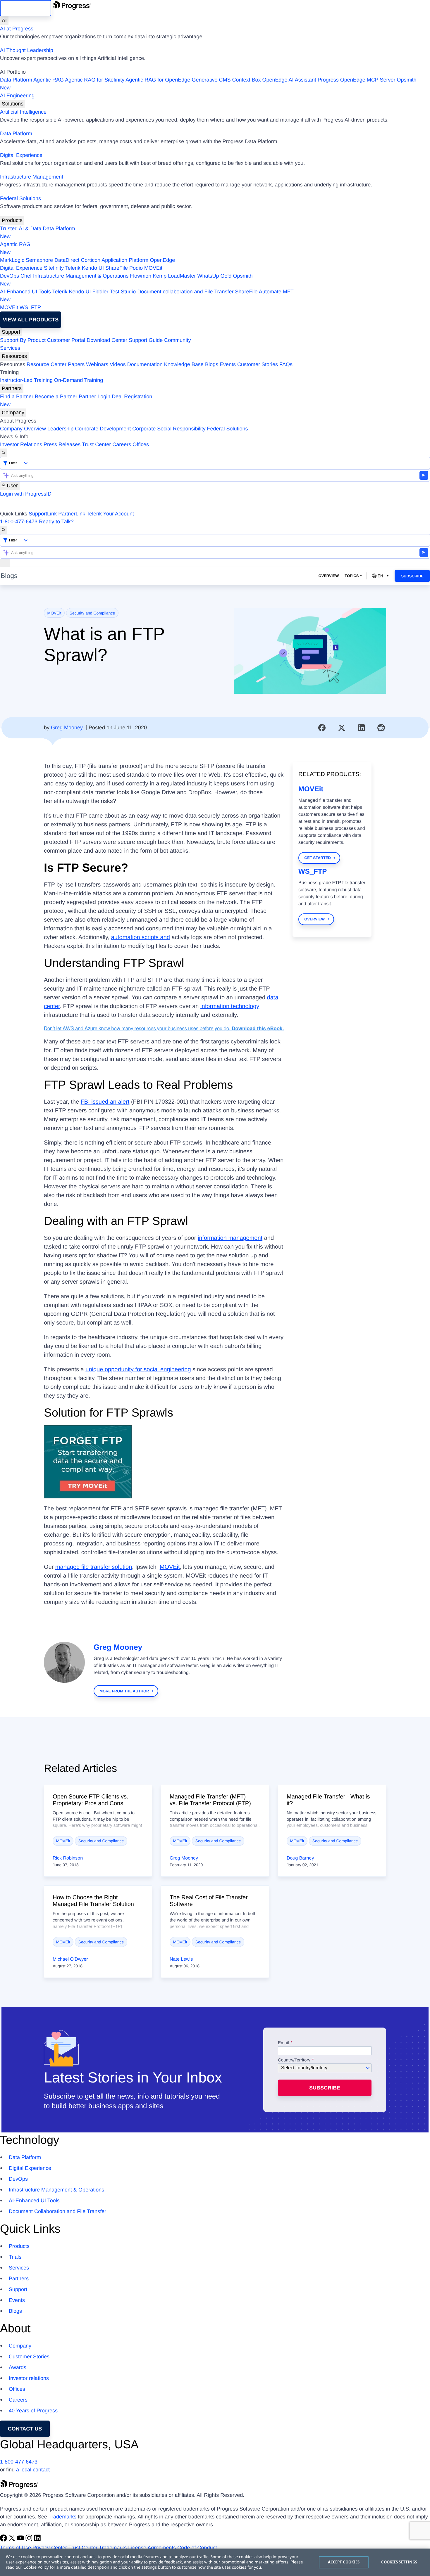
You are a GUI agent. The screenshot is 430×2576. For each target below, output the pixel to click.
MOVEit (153, 268)
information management (230, 1238)
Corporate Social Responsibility (169, 429)
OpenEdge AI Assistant (289, 80)
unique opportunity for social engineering (138, 1370)
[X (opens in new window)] (13, 2540)
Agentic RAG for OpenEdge (158, 80)
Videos (118, 364)
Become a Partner (56, 397)
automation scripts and (141, 937)
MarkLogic (12, 260)
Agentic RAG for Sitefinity (95, 80)
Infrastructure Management (32, 177)
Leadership (60, 429)
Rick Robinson (68, 1858)
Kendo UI (93, 268)
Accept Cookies (344, 2562)
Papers (76, 364)
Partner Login (94, 397)
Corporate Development (103, 429)
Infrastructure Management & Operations (81, 276)
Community (177, 340)
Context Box (246, 80)
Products (12, 220)
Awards (18, 2367)
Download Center (107, 340)
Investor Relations (21, 444)
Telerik (73, 268)
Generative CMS (211, 80)
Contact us (25, 2429)
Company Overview (23, 429)
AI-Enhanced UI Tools (25, 292)
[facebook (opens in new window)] (4, 2540)
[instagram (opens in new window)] (30, 2540)
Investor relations (29, 2378)
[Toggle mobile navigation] (5, 563)
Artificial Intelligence (23, 112)
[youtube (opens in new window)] (21, 2540)
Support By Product (23, 340)
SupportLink (43, 514)
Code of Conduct (197, 2548)
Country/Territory (294, 2060)
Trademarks (62, 2517)
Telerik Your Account (110, 514)
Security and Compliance (92, 613)
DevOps (10, 276)
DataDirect (67, 260)
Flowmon (141, 276)
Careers (122, 444)
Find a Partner (17, 397)
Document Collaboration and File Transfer (57, 2211)
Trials (15, 2257)
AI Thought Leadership (27, 50)
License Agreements (152, 2548)
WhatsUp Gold (214, 276)
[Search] (4, 453)
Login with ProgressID (26, 494)
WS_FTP (30, 307)
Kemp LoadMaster (174, 276)
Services (10, 348)
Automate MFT (147, 296)
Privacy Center (50, 2548)
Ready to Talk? (56, 522)
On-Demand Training (79, 380)
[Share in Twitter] (342, 728)
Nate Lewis (181, 1959)
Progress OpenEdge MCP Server (357, 80)
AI (4, 20)
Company (13, 413)
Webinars (97, 364)
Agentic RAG (49, 80)
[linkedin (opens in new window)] (37, 2540)
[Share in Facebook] (322, 728)
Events (228, 364)
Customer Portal (66, 340)
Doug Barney (300, 1858)
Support (11, 332)
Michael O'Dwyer (70, 1959)
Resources (14, 356)
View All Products (31, 320)
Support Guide (146, 340)
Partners (12, 388)
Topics (352, 576)
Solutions (13, 104)
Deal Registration (76, 400)
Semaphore (39, 260)
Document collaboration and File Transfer (185, 292)
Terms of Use (16, 2548)
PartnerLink (72, 514)
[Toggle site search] (4, 530)
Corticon (91, 260)
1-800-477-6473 (19, 522)
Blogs (212, 364)
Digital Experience (21, 155)
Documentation (145, 364)
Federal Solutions (20, 198)
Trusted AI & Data (21, 228)
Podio (136, 268)
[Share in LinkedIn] (362, 728)
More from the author (124, 1691)
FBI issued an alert (105, 1102)
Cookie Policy (36, 2567)
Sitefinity (54, 268)
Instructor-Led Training (26, 380)
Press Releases (62, 444)
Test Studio (123, 292)
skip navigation (26, 8)
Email (284, 2043)
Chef (26, 276)
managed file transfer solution (94, 1567)
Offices (141, 444)
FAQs (286, 364)
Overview (328, 576)
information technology (230, 1006)
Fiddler (100, 292)
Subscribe (412, 576)
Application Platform (125, 260)
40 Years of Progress (33, 2411)
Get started (318, 858)
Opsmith (208, 84)
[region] (215, 2562)
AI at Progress (17, 29)
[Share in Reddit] (381, 728)
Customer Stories (258, 364)
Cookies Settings (399, 2562)
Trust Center (96, 444)
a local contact (33, 2470)
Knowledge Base (184, 364)
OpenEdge (162, 260)
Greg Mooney (67, 728)
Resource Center (47, 364)
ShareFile (117, 268)
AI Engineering (17, 96)
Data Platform (16, 80)
